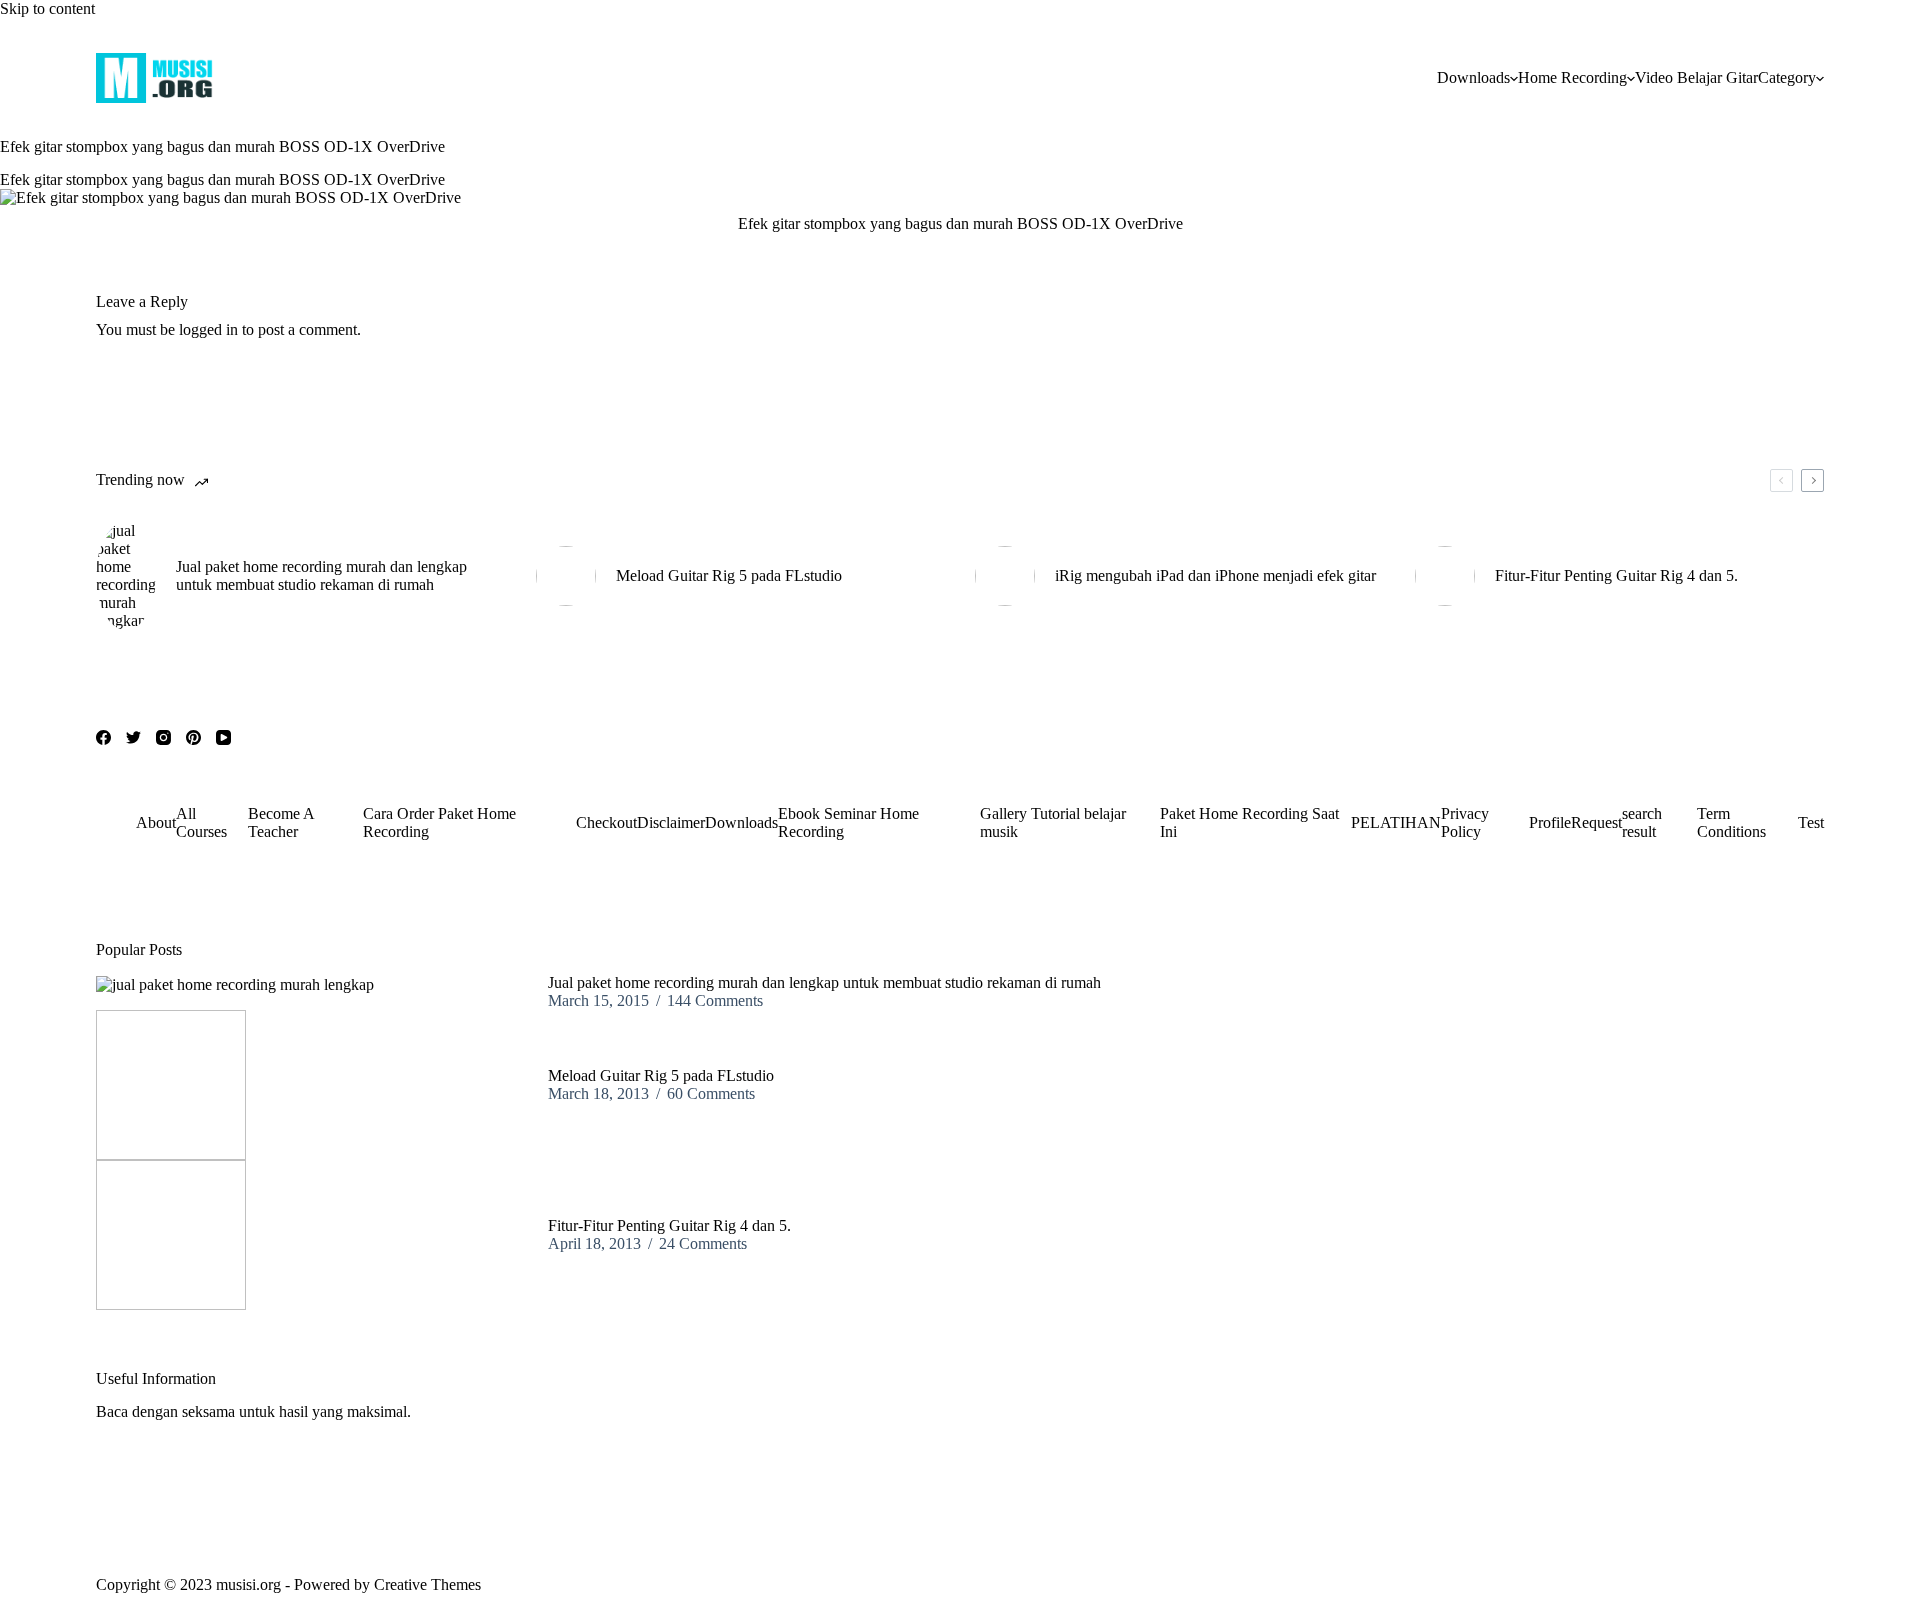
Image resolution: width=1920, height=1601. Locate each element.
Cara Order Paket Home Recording (439, 822)
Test (1811, 822)
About (156, 822)
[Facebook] (103, 737)
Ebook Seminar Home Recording (848, 822)
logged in (208, 329)
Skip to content (47, 8)
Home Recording (1572, 77)
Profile (1550, 822)
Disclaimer (671, 822)
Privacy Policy (1465, 822)
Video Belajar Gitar (1696, 77)
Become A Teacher (281, 822)
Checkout (606, 822)
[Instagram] (163, 737)
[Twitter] (133, 737)
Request (1596, 822)
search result (1642, 822)
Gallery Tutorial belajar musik (1053, 822)
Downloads (1473, 77)
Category (1787, 77)
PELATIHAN (1396, 822)
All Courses (201, 822)
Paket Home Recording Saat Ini (1249, 822)
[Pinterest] (193, 737)
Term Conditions (1731, 822)
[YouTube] (223, 737)
